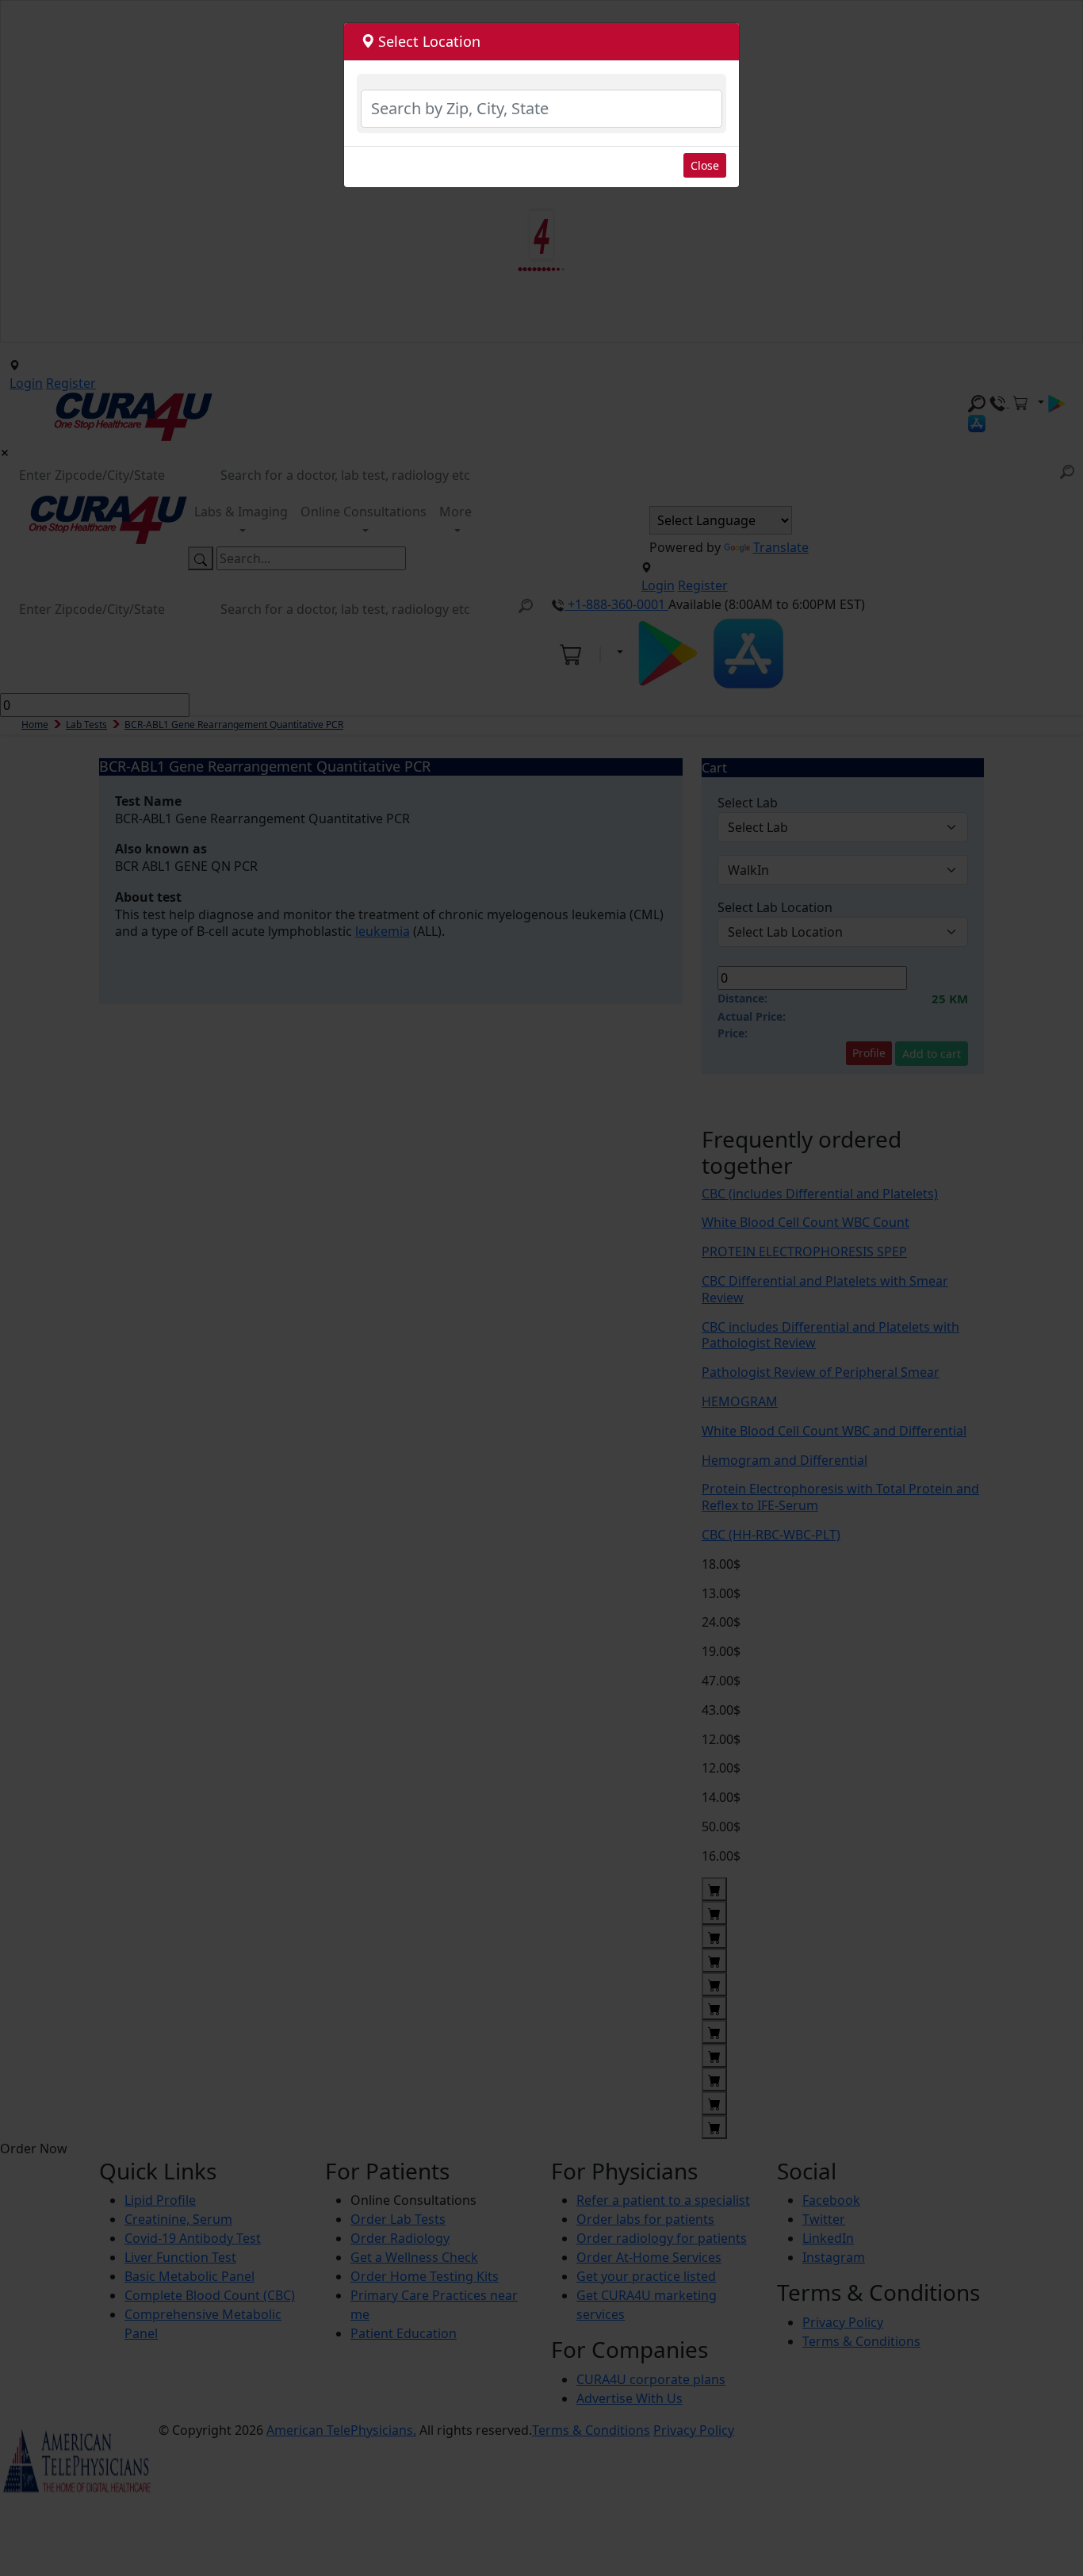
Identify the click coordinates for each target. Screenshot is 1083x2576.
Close (705, 165)
